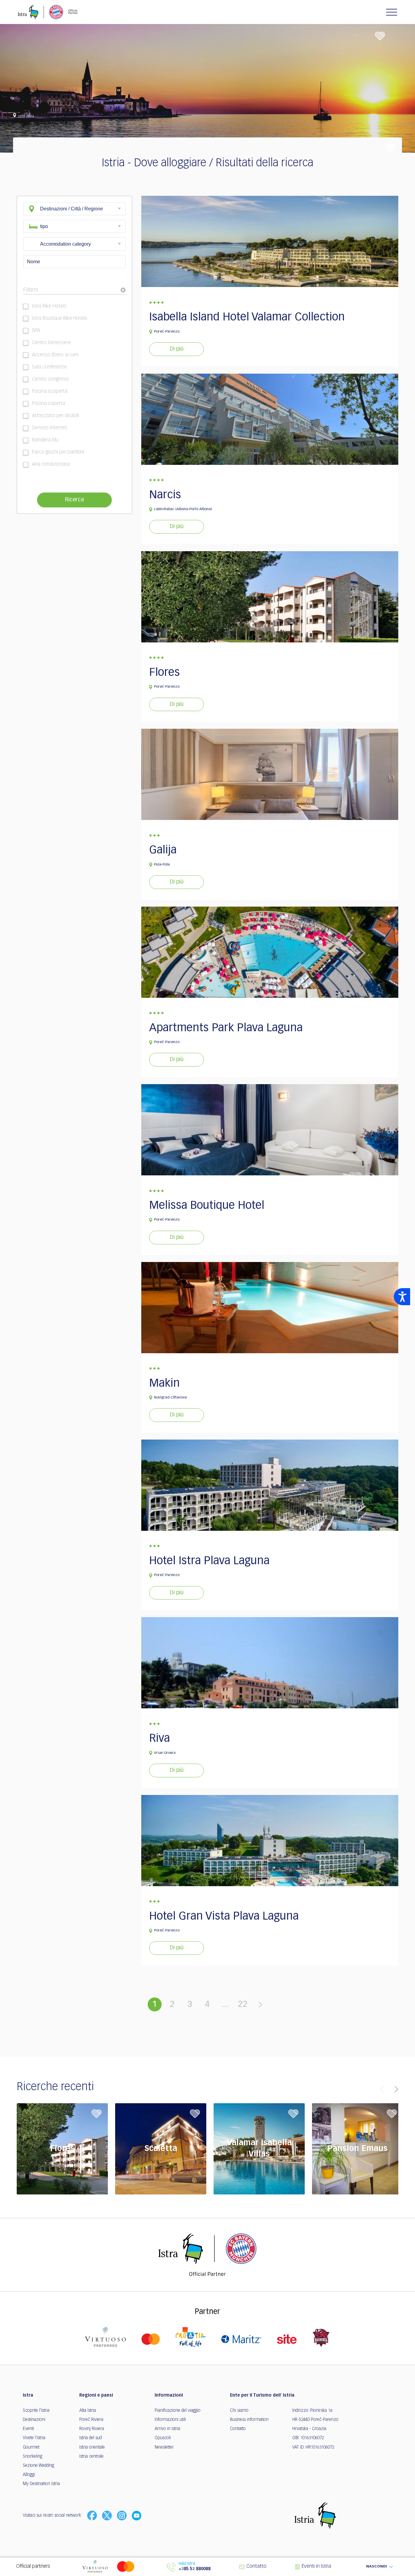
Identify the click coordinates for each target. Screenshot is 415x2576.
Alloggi (29, 2475)
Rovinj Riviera (92, 2429)
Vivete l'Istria (34, 2438)
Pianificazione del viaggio (178, 2411)
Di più (177, 349)
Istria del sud (91, 2438)
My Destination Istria (41, 2484)
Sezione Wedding (38, 2466)
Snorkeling (33, 2457)
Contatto (238, 2429)
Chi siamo (239, 2411)
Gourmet (31, 2447)
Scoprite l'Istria (36, 2411)
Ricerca (74, 500)
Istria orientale (92, 2447)
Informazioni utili (170, 2420)
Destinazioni (34, 2420)
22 (243, 2004)
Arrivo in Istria (167, 2429)
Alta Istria (88, 2411)
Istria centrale (91, 2457)
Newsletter (164, 2447)
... (225, 2004)
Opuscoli (163, 2438)
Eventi (28, 2429)
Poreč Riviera (91, 2420)
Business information (249, 2420)
